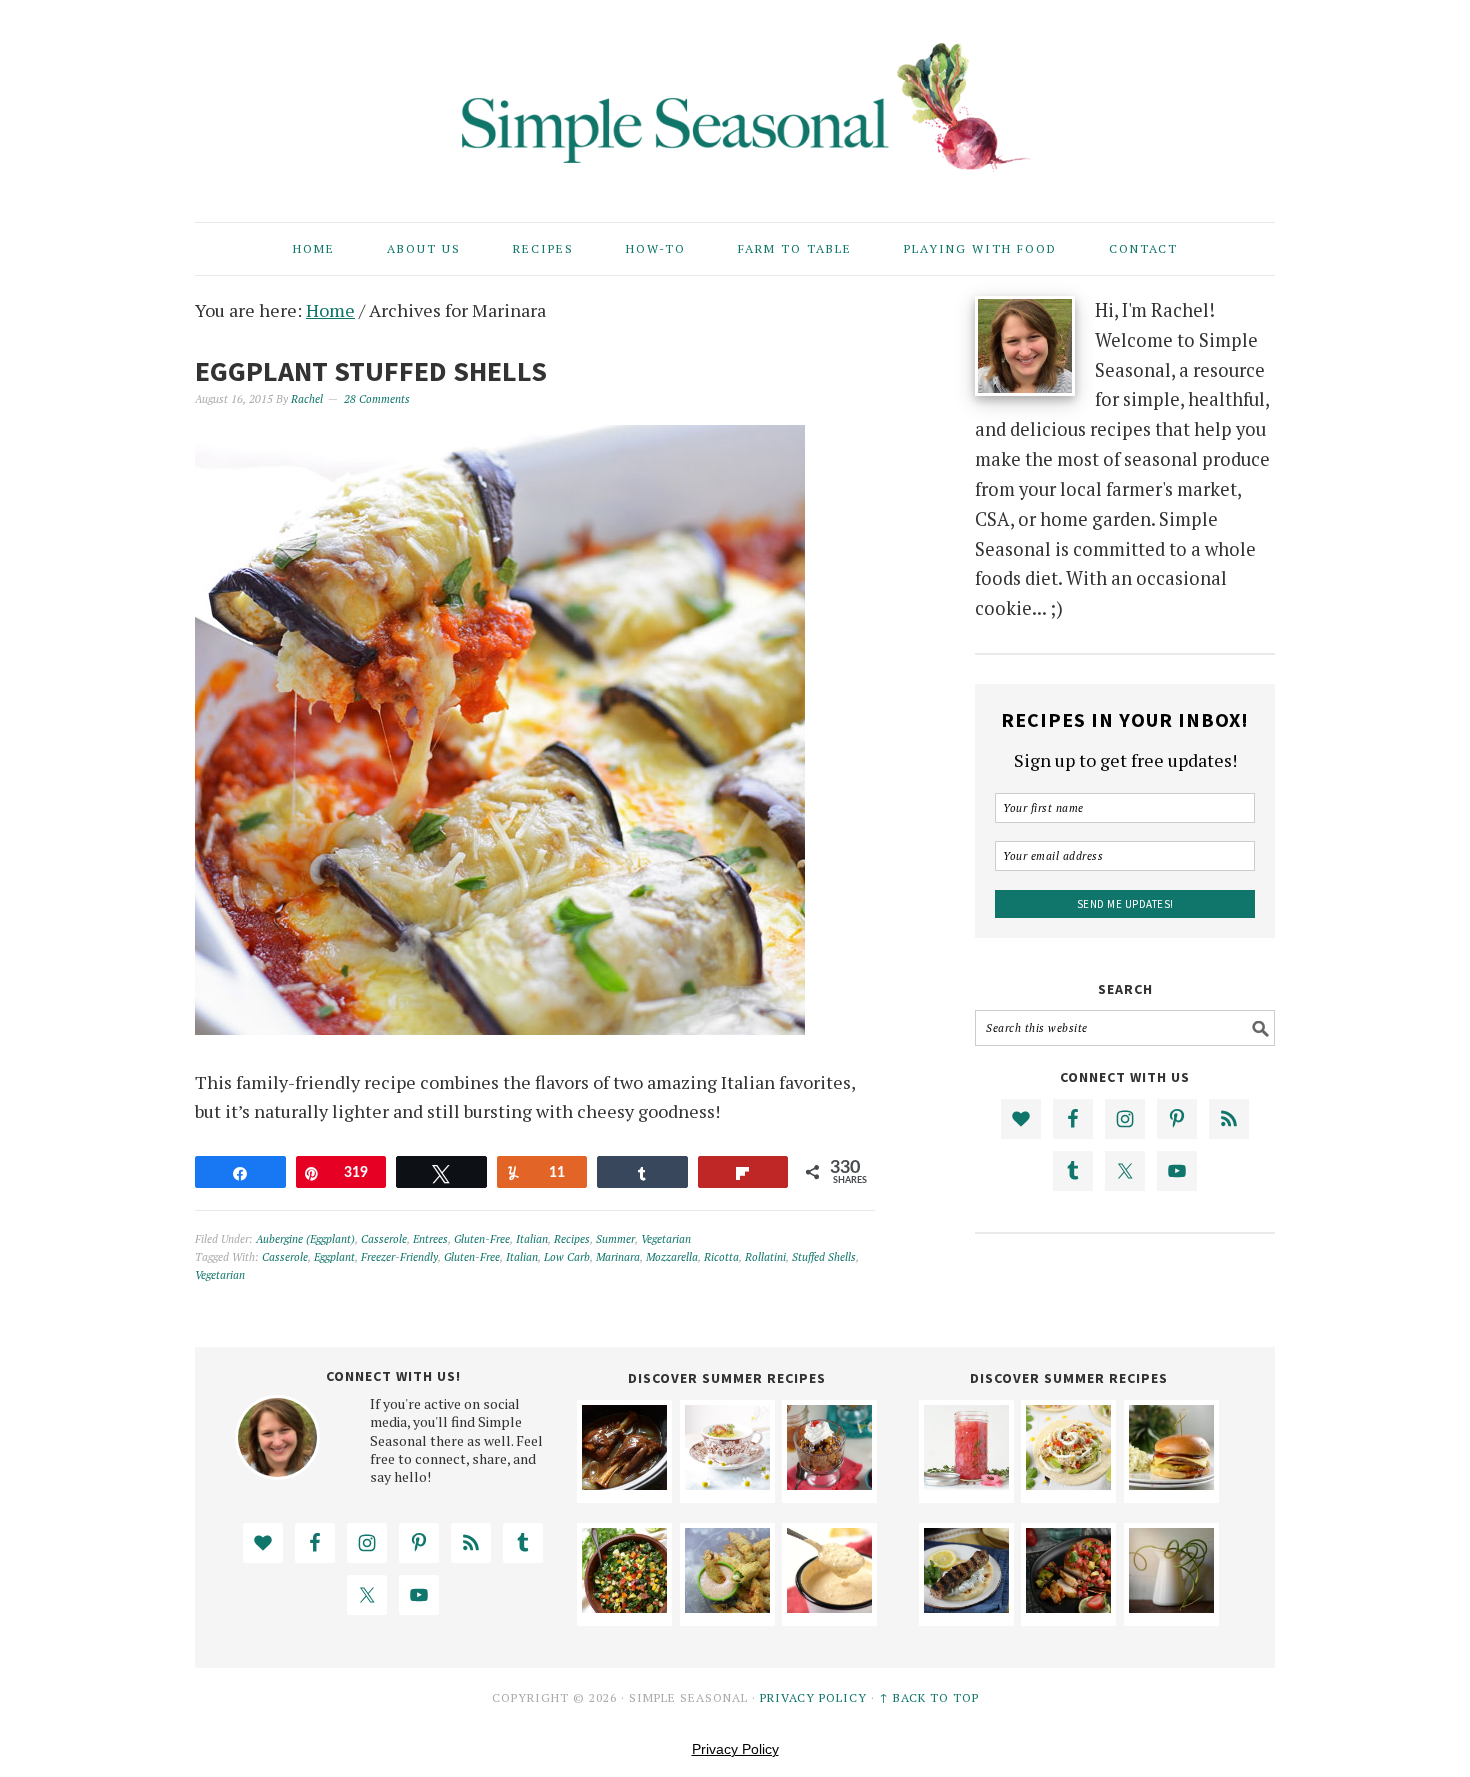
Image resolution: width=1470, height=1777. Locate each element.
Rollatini (765, 1257)
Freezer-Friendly (399, 1257)
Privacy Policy (813, 1697)
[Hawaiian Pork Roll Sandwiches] (1171, 1483)
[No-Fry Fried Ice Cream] (829, 1483)
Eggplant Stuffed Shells (371, 371)
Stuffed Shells (824, 1257)
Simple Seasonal (735, 102)
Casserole (384, 1239)
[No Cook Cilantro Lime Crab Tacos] (1068, 1483)
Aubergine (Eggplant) (305, 1239)
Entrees (430, 1239)
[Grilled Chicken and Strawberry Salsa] (1068, 1606)
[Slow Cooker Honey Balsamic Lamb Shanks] (624, 1483)
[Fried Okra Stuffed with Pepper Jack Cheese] (727, 1606)
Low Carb (567, 1257)
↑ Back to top (929, 1697)
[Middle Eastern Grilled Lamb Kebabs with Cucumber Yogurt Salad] (966, 1606)
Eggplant (334, 1257)
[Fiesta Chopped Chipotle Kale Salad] (624, 1606)
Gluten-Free (482, 1239)
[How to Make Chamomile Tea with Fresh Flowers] (727, 1483)
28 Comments (377, 399)
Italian (532, 1239)
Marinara (618, 1257)
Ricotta (721, 1257)
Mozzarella (672, 1257)
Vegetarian (666, 1239)
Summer (615, 1239)
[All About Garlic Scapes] (1171, 1606)
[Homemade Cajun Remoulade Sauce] (829, 1606)
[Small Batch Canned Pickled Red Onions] (966, 1483)
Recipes (572, 1239)
